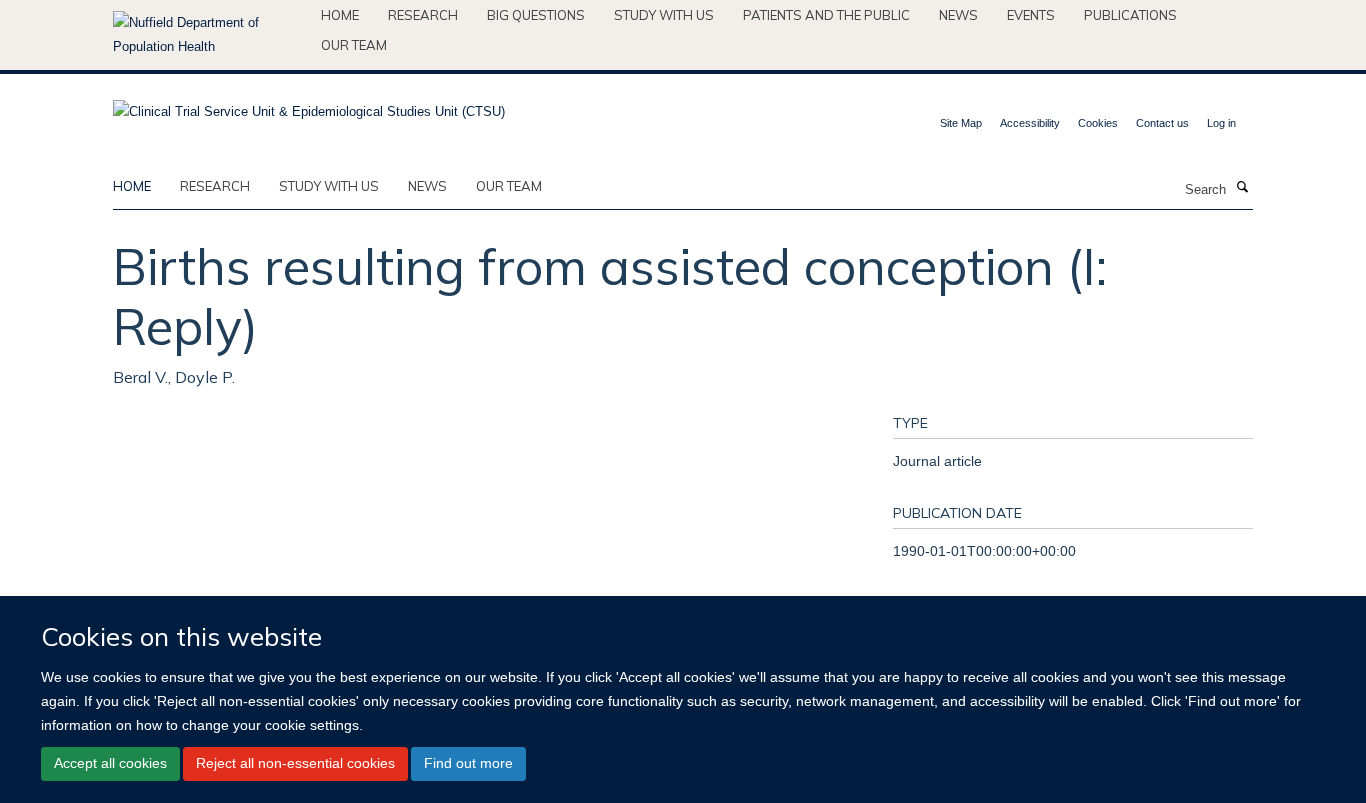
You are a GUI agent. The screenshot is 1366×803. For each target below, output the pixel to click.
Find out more (468, 763)
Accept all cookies (110, 763)
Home (340, 15)
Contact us (1162, 123)
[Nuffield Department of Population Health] (209, 35)
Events (1031, 15)
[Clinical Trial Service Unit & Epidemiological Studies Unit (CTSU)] (309, 105)
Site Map (961, 123)
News (958, 15)
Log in (1221, 123)
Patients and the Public (826, 15)
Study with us (664, 15)
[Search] (1242, 188)
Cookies (1098, 123)
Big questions (536, 15)
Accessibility (1030, 123)
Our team (354, 45)
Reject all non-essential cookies (295, 763)
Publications (1130, 15)
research (215, 186)
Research (423, 15)
